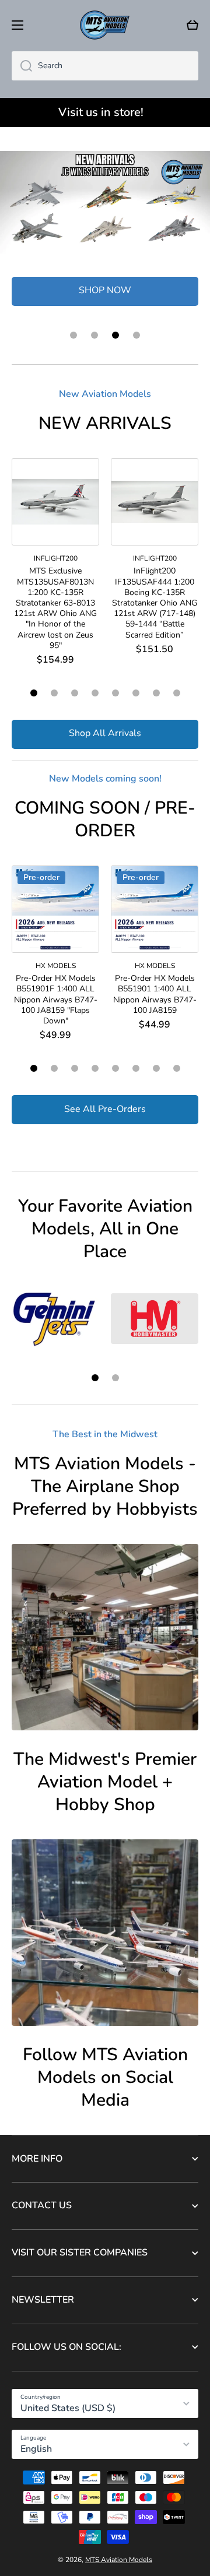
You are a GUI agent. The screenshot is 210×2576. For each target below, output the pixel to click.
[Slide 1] (34, 693)
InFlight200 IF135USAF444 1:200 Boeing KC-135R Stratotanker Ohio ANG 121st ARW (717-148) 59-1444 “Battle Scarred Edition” (155, 603)
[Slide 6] (136, 693)
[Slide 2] (54, 693)
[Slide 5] (116, 693)
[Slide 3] (75, 693)
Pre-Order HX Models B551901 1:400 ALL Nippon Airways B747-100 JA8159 (155, 995)
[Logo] (105, 25)
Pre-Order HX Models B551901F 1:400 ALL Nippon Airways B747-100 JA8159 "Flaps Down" (56, 1000)
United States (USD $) (68, 2408)
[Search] (22, 66)
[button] (192, 25)
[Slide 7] (156, 693)
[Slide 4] (95, 693)
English (36, 2449)
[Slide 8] (177, 693)
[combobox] (105, 66)
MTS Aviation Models (119, 2560)
